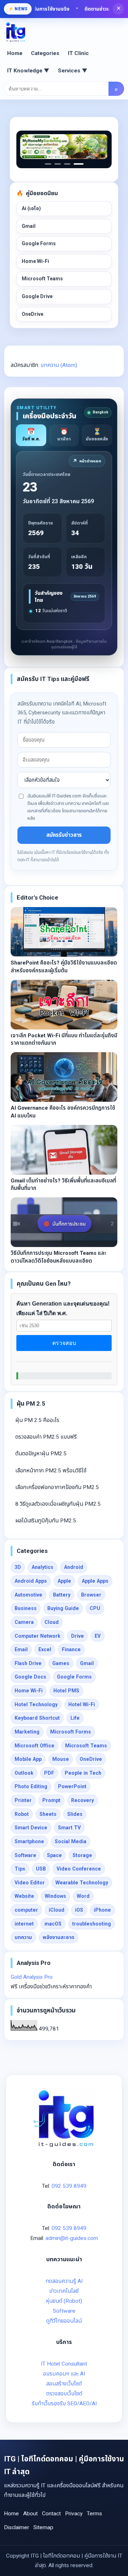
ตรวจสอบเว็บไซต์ (64, 2394)
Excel (45, 1649)
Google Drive (37, 296)
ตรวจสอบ (64, 1343)
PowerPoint (72, 1786)
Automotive (28, 1595)
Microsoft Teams (42, 279)
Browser (91, 1595)
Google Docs (30, 1677)
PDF (49, 1773)
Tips (20, 1869)
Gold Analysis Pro (32, 1977)
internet (24, 1924)
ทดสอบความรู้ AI (64, 2281)
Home (15, 53)
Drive (78, 1636)
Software (25, 1855)
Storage (82, 1855)
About (30, 2514)
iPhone (102, 1910)
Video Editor (30, 1883)
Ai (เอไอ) (31, 208)
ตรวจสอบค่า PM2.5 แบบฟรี (46, 1437)
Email (21, 1649)
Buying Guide (63, 1608)
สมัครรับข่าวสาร (64, 835)
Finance (71, 1649)
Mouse (61, 1759)
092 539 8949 (69, 2186)
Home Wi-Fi (35, 261)
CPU (95, 1608)
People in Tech (83, 1773)
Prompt (51, 1800)
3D (18, 1567)
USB (41, 1869)
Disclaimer (17, 2527)
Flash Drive (28, 1663)
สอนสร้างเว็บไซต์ (64, 2384)
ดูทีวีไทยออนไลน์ (64, 2321)
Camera (24, 1622)
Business (26, 1608)
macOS (53, 1924)
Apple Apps (95, 1581)
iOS (79, 1910)
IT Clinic (78, 53)
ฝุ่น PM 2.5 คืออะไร (37, 1420)
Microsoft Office (34, 1746)
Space (54, 1855)
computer (26, 1910)
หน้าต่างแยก (87, 461)
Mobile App (28, 1759)
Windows (55, 1896)
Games (61, 1663)
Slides (75, 1814)
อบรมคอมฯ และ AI (64, 2374)
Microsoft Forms (71, 1732)
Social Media (71, 1841)
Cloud (52, 1622)
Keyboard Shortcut (37, 1718)
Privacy (74, 2514)
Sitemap (43, 2527)
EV (98, 1636)
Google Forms (39, 243)
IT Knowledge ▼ (28, 71)
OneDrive (33, 314)
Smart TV (69, 1828)
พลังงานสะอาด (58, 1937)
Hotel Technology (36, 1704)
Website (24, 1896)
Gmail (29, 226)
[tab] (31, 435)
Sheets (48, 1814)
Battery (62, 1595)
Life (75, 1718)
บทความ (23, 1937)
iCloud (57, 1910)
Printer (23, 1800)
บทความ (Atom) (59, 365)
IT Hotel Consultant (64, 2364)
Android (74, 1567)
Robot (22, 1814)
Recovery (82, 1800)
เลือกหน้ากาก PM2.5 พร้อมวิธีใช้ (51, 1471)
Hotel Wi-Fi (82, 1704)
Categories (45, 53)
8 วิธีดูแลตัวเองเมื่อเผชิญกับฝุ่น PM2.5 (58, 1504)
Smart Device (31, 1828)
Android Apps (31, 1581)
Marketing (27, 1732)
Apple (64, 1581)
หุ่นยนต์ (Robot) (64, 2301)
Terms (94, 2514)
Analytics (42, 1567)
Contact (51, 2514)
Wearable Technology (82, 1883)
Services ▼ (73, 71)
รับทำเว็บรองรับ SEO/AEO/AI (64, 2404)
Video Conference (79, 1869)
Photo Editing (31, 1786)
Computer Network (38, 1636)
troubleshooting (92, 1924)
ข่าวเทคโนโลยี (64, 2291)
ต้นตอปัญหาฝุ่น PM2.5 (41, 1454)
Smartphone (29, 1841)
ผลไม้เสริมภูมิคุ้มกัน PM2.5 (46, 1521)
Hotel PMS (66, 1691)
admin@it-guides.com (72, 2238)
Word (83, 1896)
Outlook (24, 1773)
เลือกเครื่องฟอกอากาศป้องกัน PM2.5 (57, 1487)
